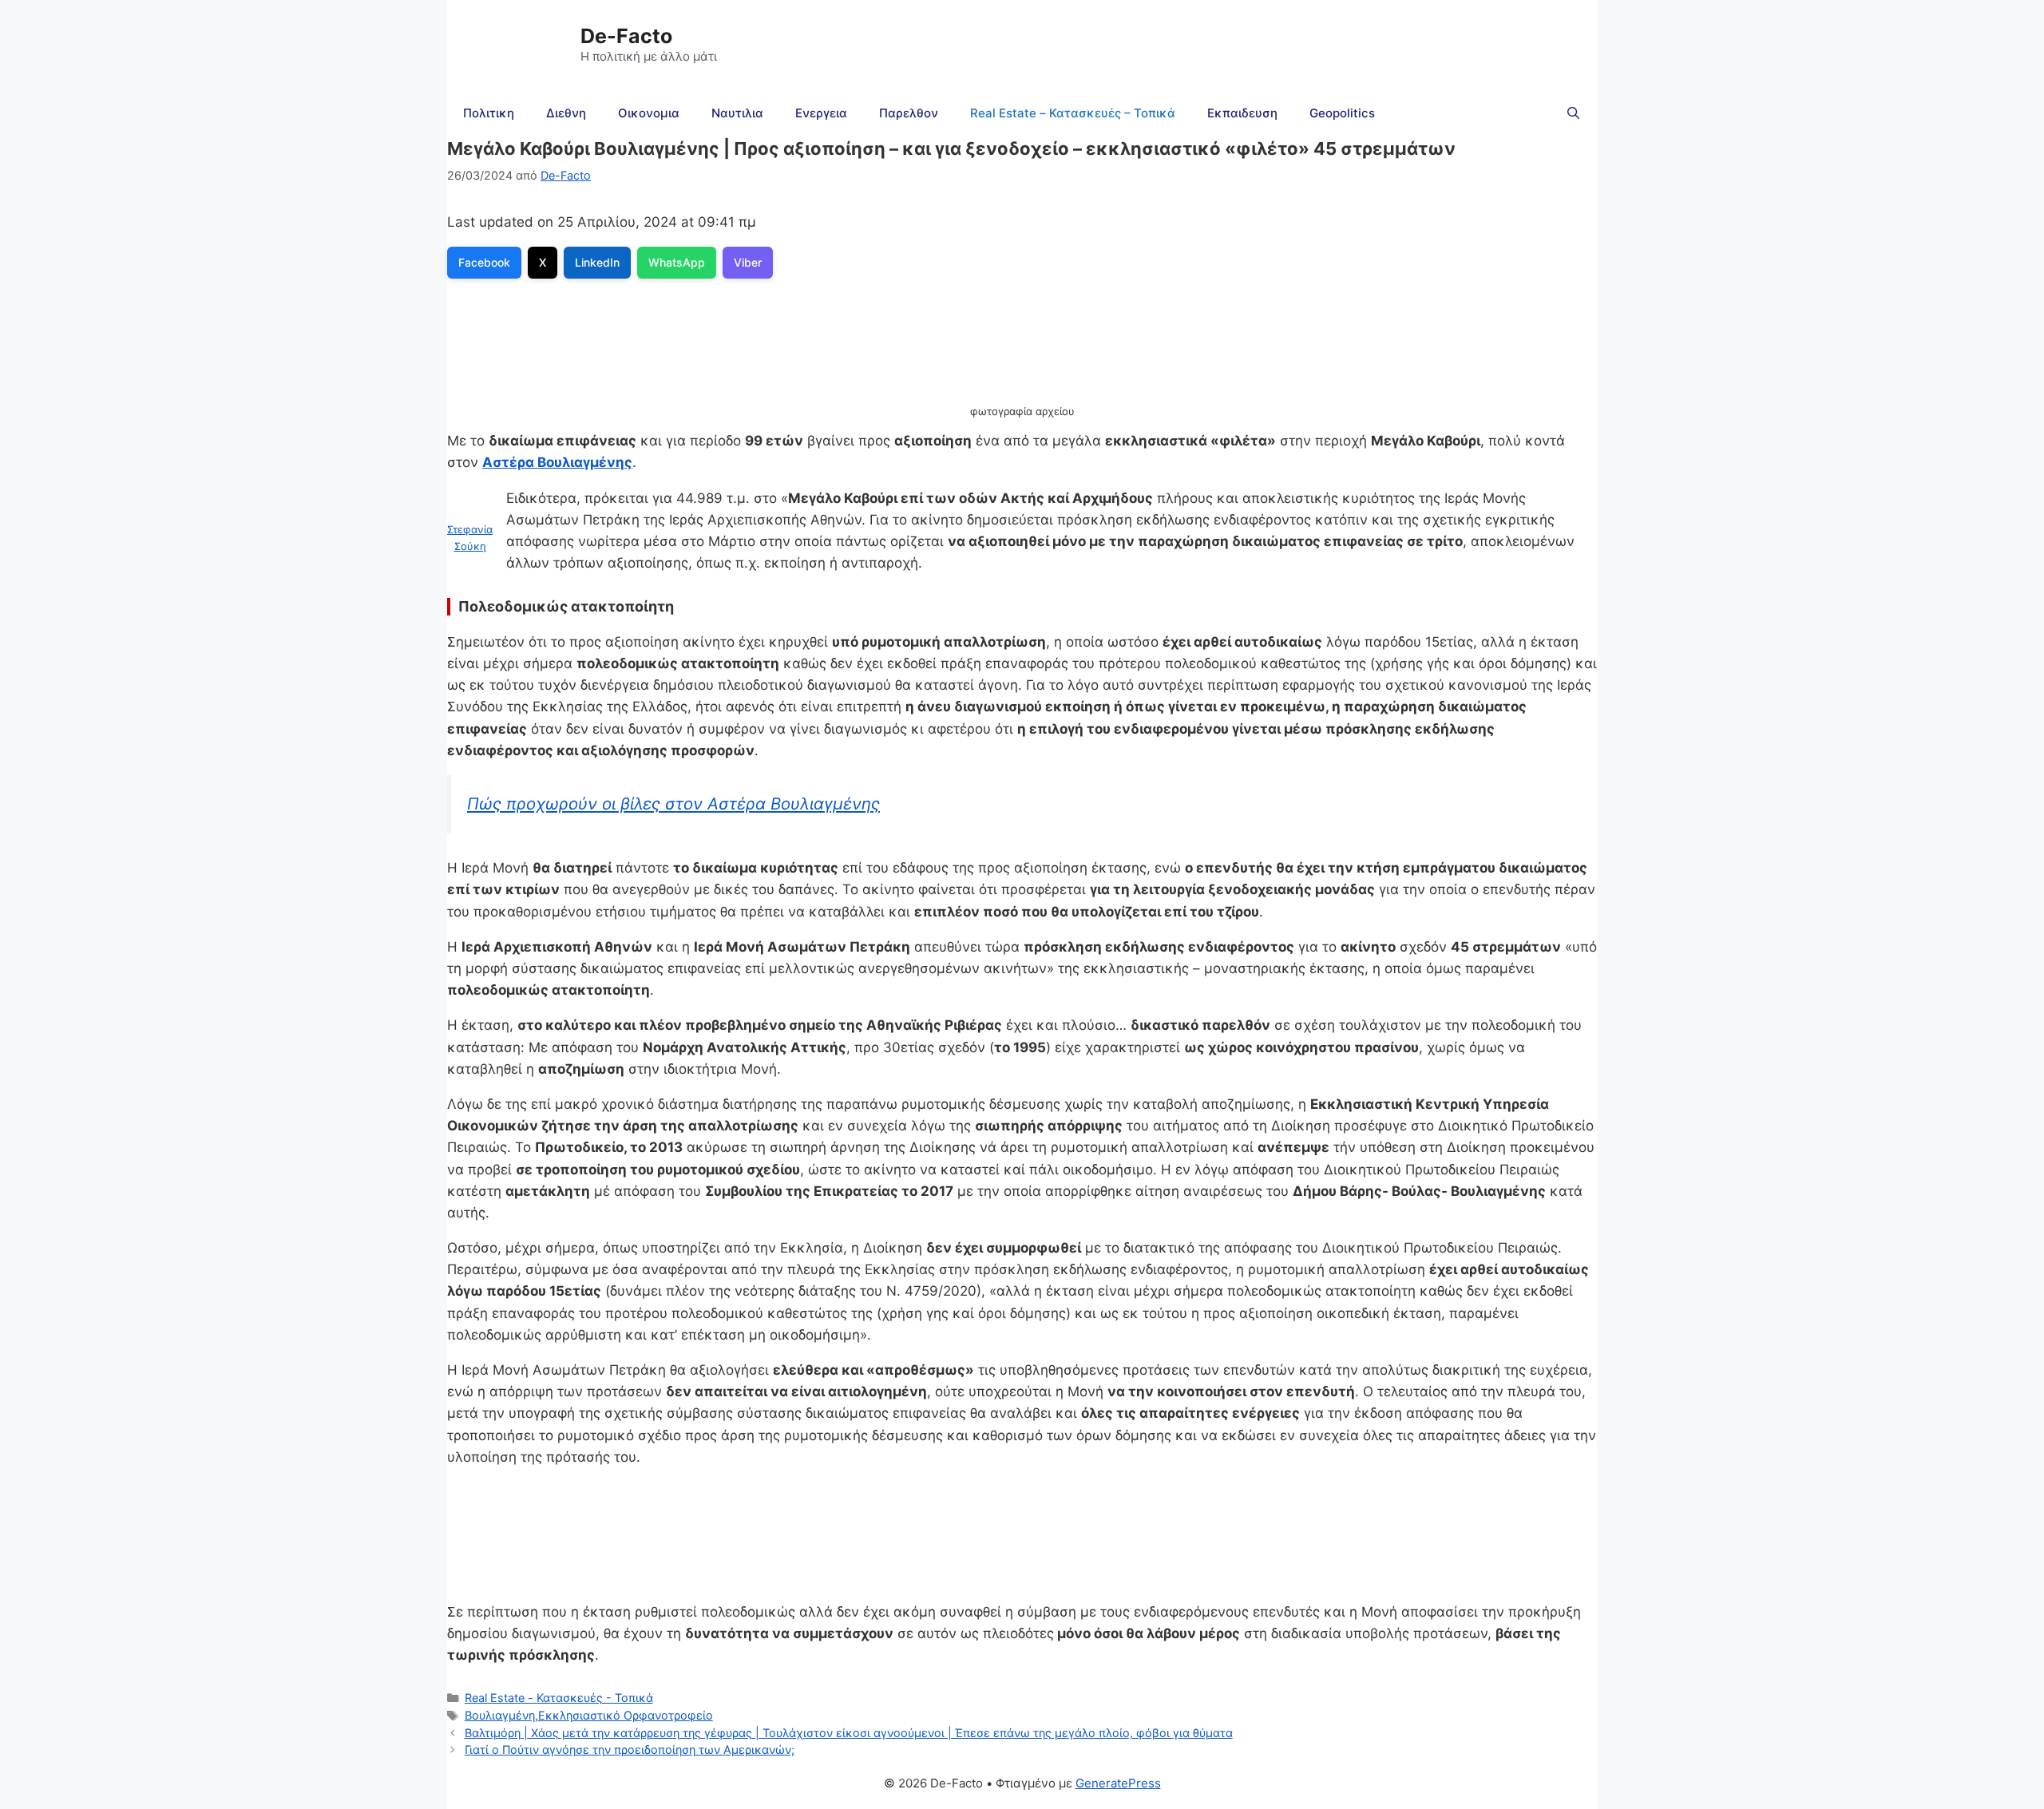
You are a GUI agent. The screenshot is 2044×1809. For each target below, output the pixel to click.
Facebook (484, 262)
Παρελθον (909, 113)
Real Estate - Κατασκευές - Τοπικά (559, 1698)
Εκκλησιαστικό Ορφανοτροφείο (626, 1715)
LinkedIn (597, 262)
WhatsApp (677, 262)
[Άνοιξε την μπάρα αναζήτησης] (1573, 113)
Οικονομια (649, 113)
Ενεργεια (821, 113)
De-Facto (626, 36)
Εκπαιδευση (1242, 113)
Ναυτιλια (737, 113)
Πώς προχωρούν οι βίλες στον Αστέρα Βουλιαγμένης (673, 804)
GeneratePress (1118, 1783)
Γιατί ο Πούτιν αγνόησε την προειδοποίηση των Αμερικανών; (630, 1750)
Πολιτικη (489, 113)
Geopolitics (1342, 113)
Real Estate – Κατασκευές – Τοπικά (1073, 113)
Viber (748, 262)
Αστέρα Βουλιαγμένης (557, 462)
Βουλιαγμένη (500, 1715)
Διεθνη (566, 113)
